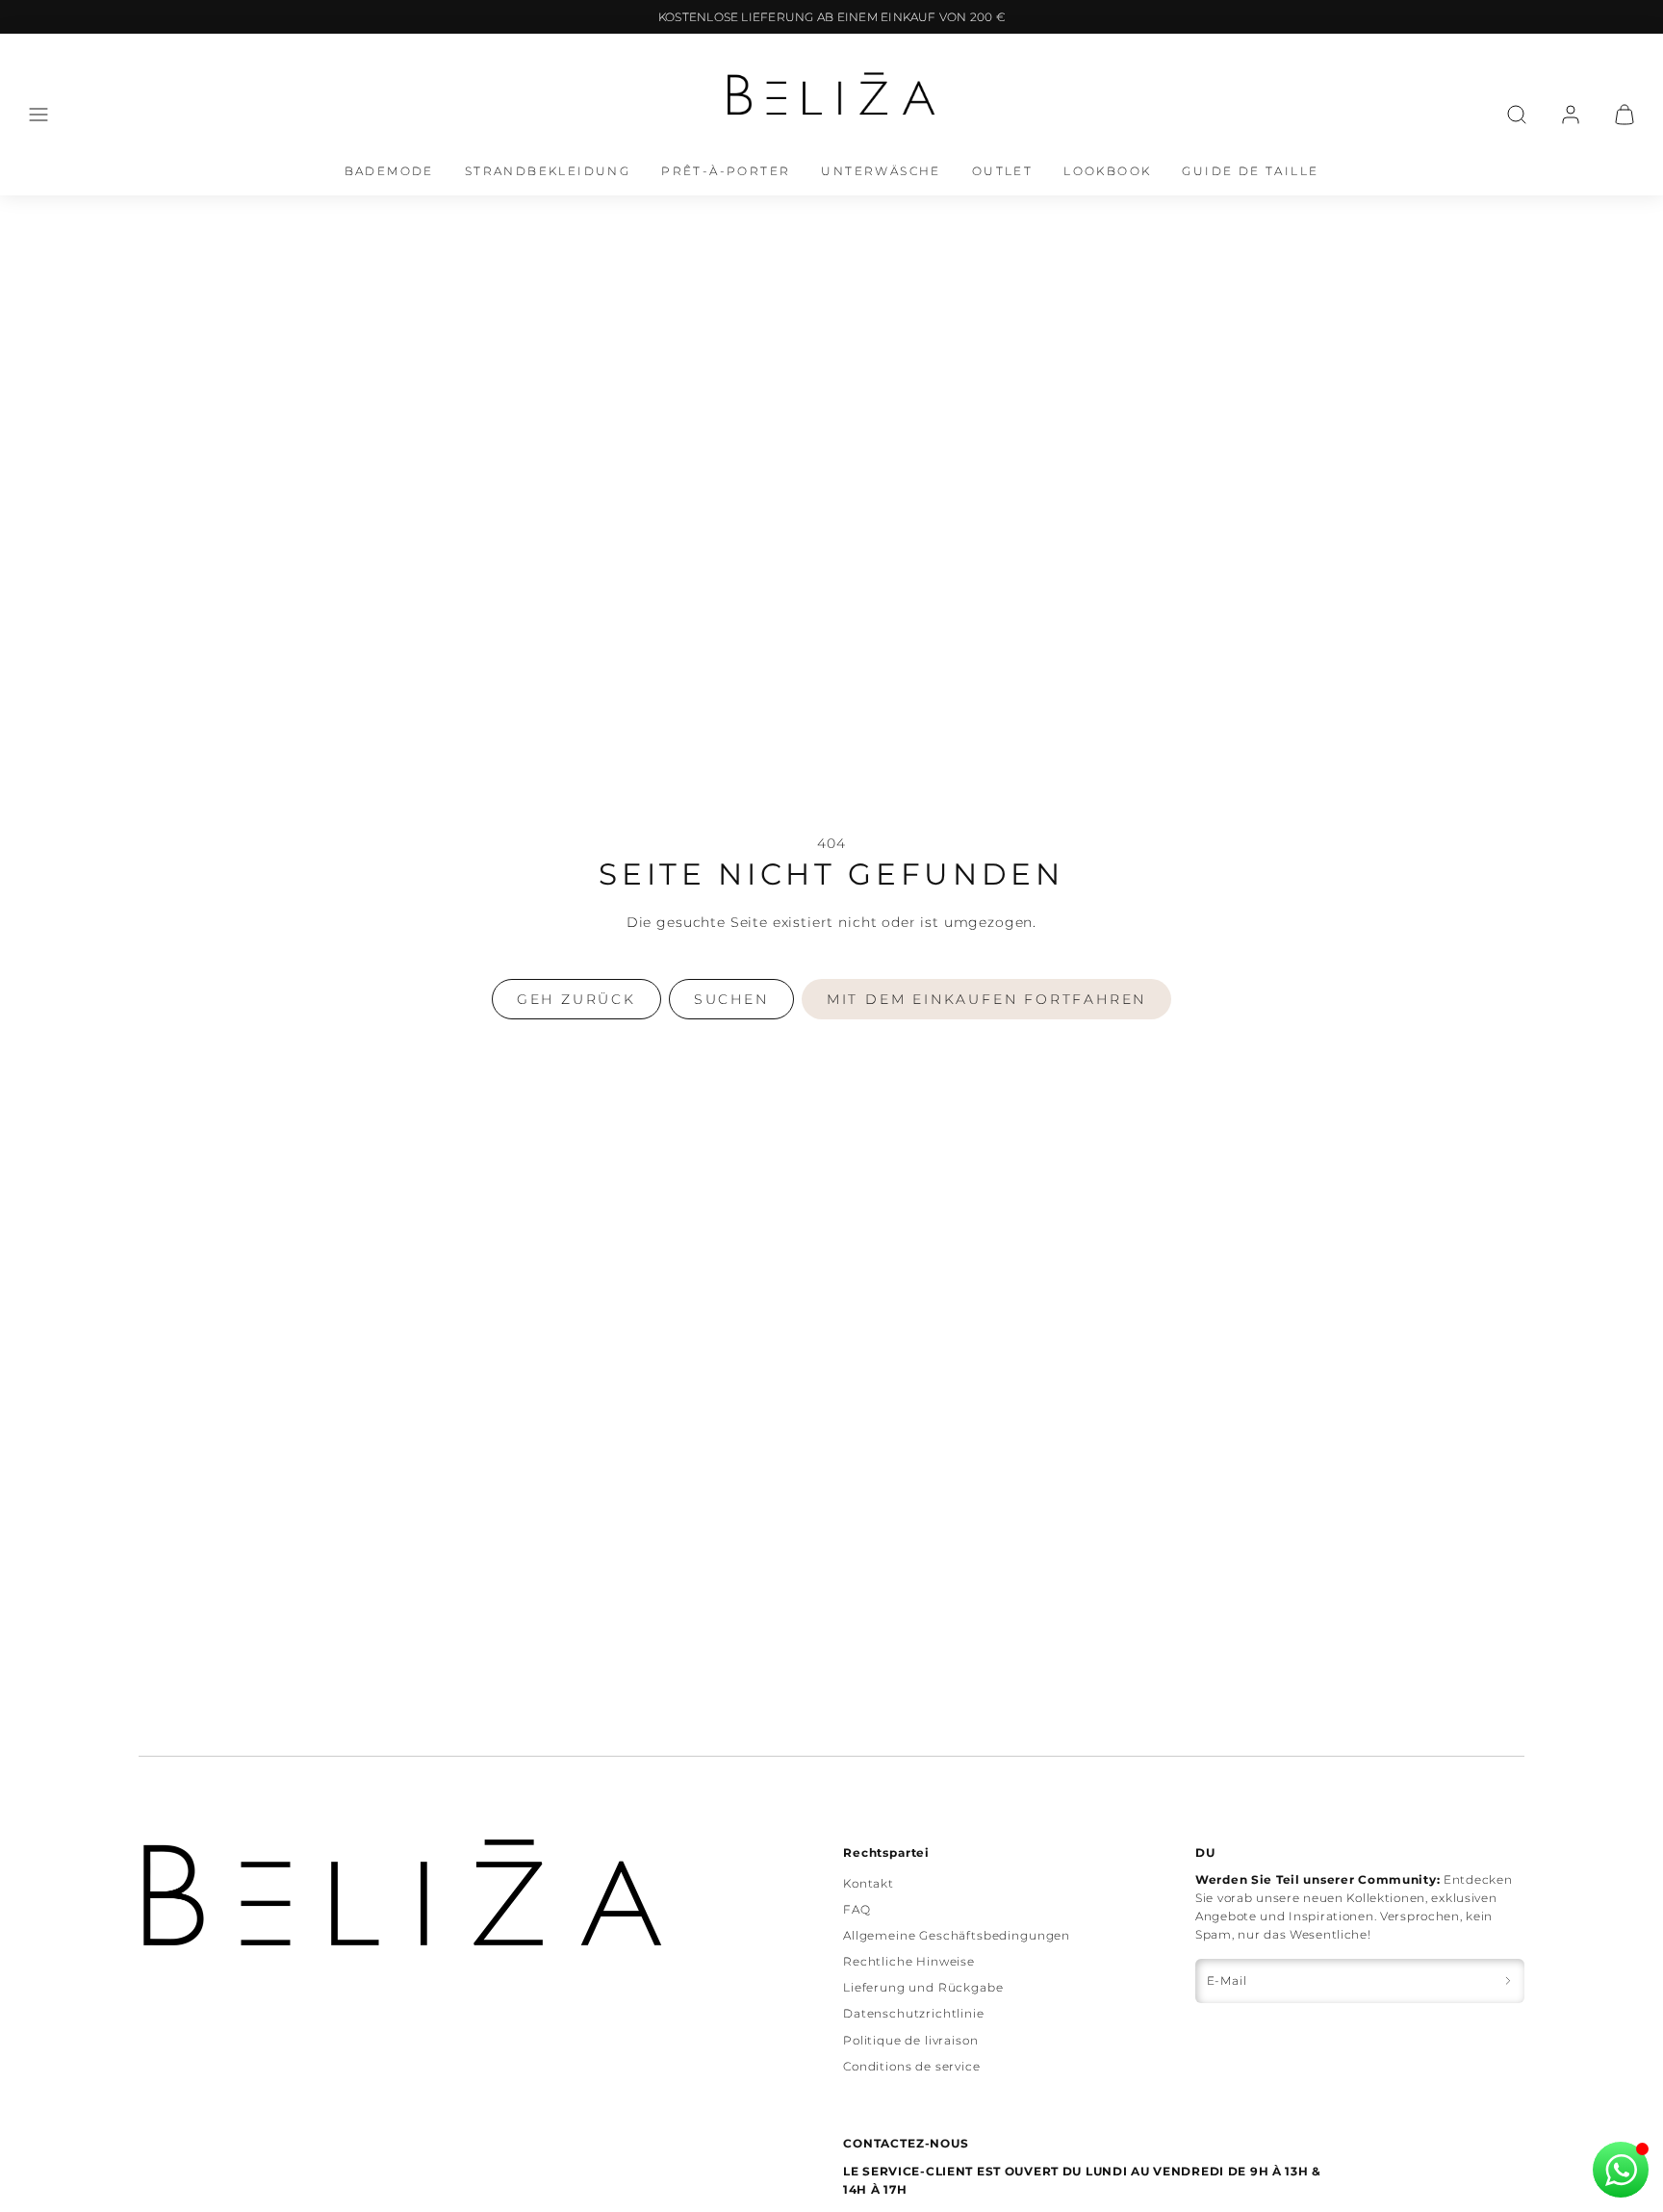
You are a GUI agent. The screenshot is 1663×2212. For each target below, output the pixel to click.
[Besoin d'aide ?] (1621, 2170)
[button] (38, 115)
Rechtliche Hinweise (909, 1961)
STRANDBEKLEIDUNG (548, 171)
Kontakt (869, 1883)
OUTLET (1002, 171)
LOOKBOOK (1107, 171)
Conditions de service (912, 2066)
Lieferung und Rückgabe (923, 1987)
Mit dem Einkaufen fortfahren (986, 999)
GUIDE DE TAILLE (1250, 171)
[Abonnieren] (1508, 1981)
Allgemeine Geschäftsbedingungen (957, 1935)
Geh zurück (576, 999)
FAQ (857, 1909)
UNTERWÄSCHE (881, 171)
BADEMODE (389, 171)
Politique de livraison (910, 2040)
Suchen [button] (731, 999)
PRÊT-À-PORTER (726, 171)
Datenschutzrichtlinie (914, 2013)
